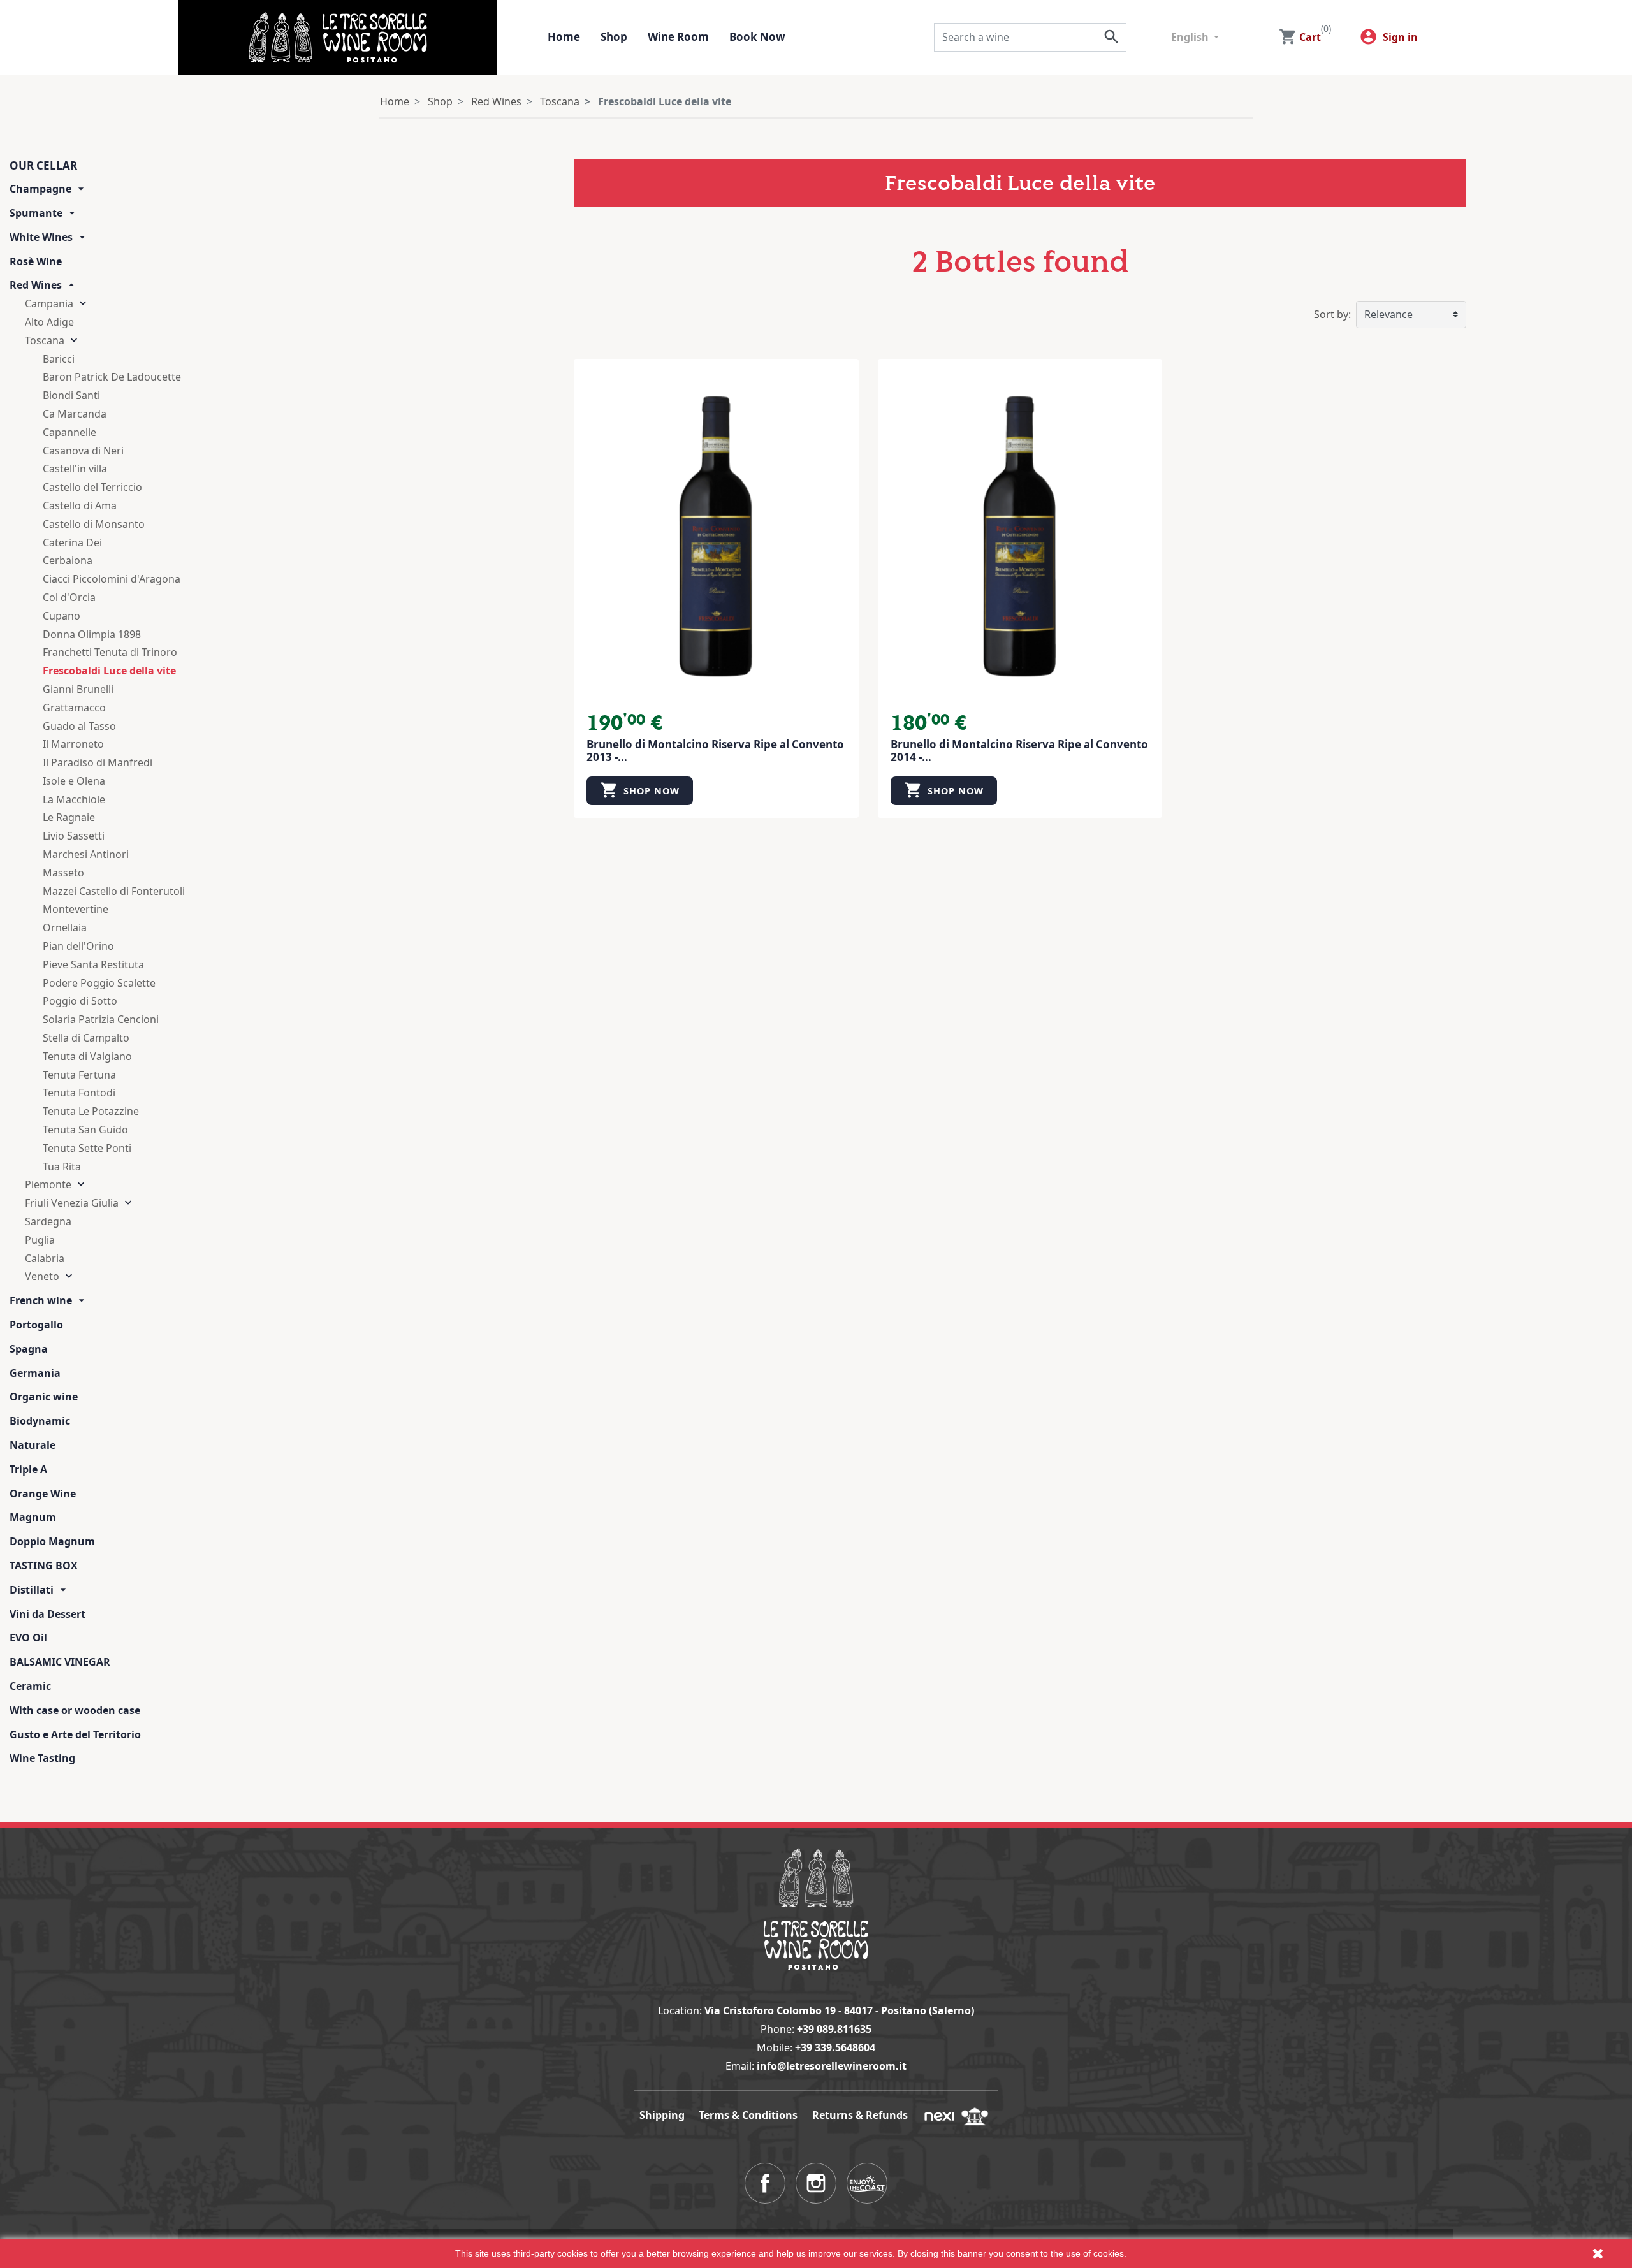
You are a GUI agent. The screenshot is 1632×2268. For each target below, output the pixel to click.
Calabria (45, 1258)
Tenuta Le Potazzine (91, 1111)
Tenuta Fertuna (79, 1075)
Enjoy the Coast (867, 2183)
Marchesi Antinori (86, 854)
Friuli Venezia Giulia (72, 1203)
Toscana (45, 340)
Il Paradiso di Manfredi (98, 762)
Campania (49, 303)
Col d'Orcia (69, 597)
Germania (35, 1373)
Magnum (33, 1517)
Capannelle (69, 432)
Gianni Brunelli (78, 689)
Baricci (59, 359)
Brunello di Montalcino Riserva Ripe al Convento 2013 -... (715, 751)
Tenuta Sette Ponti (87, 1148)
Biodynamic (40, 1421)
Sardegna (48, 1221)
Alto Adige (49, 322)
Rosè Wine (36, 261)
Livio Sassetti (74, 836)
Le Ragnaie (69, 817)
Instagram (816, 2183)
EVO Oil (28, 1638)
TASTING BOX (44, 1566)
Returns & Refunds (860, 2115)
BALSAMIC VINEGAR (60, 1662)
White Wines (41, 237)
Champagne (40, 189)
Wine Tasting (42, 1758)
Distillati (32, 1590)
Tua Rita (62, 1167)
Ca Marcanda (75, 414)
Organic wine (44, 1397)
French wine (41, 1300)
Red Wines (36, 285)
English (1191, 37)
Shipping (662, 2115)
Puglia (40, 1240)
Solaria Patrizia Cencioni (101, 1019)
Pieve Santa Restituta (93, 964)
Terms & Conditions (748, 2115)
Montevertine (76, 909)
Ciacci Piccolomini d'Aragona (112, 579)
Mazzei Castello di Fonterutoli (114, 891)
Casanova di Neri (83, 451)
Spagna (29, 1349)
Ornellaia (65, 927)
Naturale (33, 1445)
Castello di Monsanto (94, 524)
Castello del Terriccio (92, 487)
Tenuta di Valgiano (87, 1056)
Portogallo (36, 1325)
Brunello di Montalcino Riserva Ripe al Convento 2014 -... (1019, 751)
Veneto (42, 1276)
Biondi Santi (71, 395)
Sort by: (1332, 314)
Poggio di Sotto (80, 1001)
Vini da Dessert (47, 1614)
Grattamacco (74, 708)
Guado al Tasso (79, 726)
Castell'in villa (75, 469)
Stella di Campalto (86, 1038)
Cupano (62, 616)
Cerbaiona (68, 560)
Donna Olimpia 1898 (92, 634)
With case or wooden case (75, 1710)
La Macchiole (74, 799)
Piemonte (48, 1184)
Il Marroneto (73, 744)
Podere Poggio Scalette (99, 983)
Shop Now (640, 790)
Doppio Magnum (52, 1541)
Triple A (28, 1469)
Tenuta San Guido (85, 1130)
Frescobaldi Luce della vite (109, 671)
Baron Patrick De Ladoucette (112, 377)
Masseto (63, 873)
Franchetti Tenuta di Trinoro (110, 652)
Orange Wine (43, 1494)
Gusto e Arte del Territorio (75, 1734)
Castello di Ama (80, 505)
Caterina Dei (72, 542)
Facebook (765, 2183)
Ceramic (30, 1686)
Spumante (36, 213)
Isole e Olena (74, 781)
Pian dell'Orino (78, 946)
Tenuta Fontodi (79, 1093)
